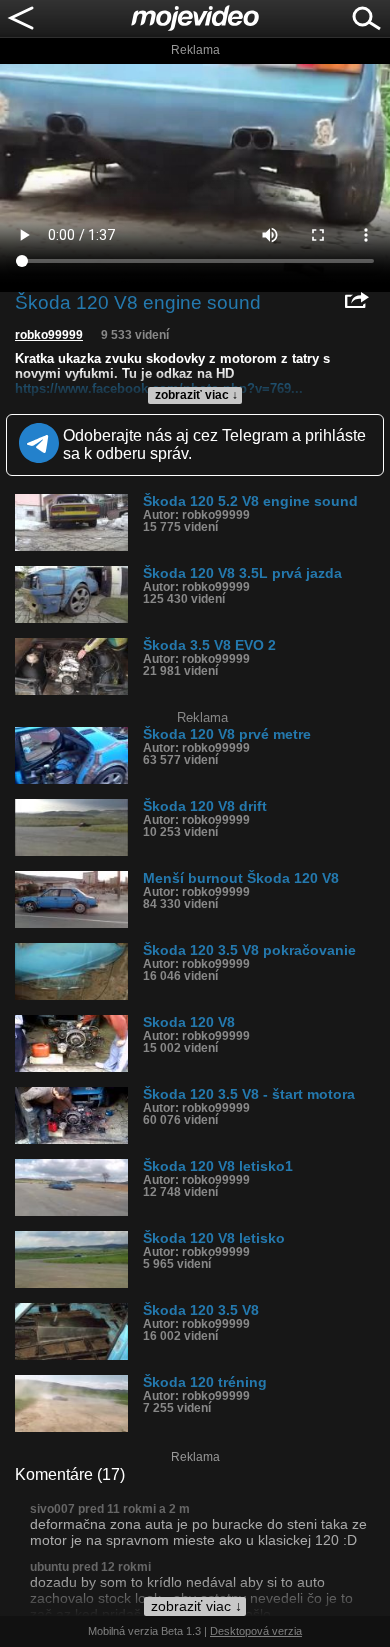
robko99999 (49, 335)
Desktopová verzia (256, 1631)
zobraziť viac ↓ (196, 395)
